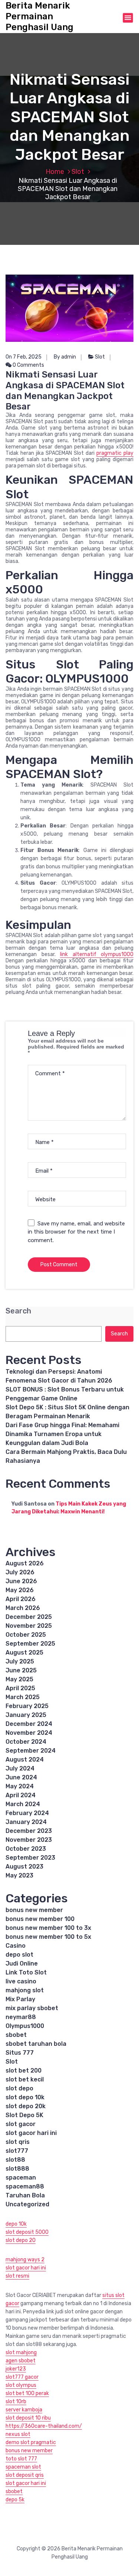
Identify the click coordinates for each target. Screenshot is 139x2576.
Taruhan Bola (25, 2195)
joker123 (16, 2369)
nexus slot (18, 2434)
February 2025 (27, 1706)
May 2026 (20, 1590)
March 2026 (23, 1608)
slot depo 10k (25, 2097)
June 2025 (21, 1670)
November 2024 (29, 1733)
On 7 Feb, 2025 (24, 357)
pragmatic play (115, 453)
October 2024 (26, 1742)
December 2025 (29, 1617)
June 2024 (21, 1777)
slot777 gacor (22, 2377)
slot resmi (17, 2276)
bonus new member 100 (40, 1919)
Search (18, 1311)
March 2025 (23, 1697)
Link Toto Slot (26, 1972)
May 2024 (20, 1786)
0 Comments (28, 365)
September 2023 (30, 1858)
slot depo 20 (21, 2240)
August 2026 (25, 1563)
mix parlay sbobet (32, 2008)
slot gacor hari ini (31, 2133)
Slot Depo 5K (24, 2115)
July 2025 (20, 1661)
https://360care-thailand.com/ (44, 2426)
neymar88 (21, 2017)
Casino (16, 1946)
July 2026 (20, 1572)
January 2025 (26, 1715)
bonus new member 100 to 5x (48, 1937)
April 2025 (20, 1688)
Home (55, 172)
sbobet (16, 2035)
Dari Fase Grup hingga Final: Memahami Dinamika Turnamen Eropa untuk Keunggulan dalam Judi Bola (62, 1434)
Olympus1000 (25, 2026)
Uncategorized (27, 2204)
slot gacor (21, 2124)
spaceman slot (23, 2467)
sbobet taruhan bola (36, 2044)
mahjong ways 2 (25, 2260)
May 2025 (19, 1679)
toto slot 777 (21, 2459)
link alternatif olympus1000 (97, 954)
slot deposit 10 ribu (28, 2418)
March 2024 (23, 1804)
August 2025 (24, 1652)
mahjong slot (25, 1990)
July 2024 (20, 1768)
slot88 (15, 2160)
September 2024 (31, 1751)
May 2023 (19, 1875)
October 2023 (26, 1849)
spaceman (21, 2178)
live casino (21, 1981)
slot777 (17, 2151)
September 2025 (30, 1644)
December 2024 (29, 1724)
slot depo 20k (26, 2106)
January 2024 (26, 1822)
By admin (65, 357)
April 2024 (21, 1795)
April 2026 (21, 1599)
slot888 (17, 2169)
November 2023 (29, 1840)
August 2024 (25, 1760)
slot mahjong (21, 2353)
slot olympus (21, 2385)
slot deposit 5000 (27, 2232)
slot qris (18, 2142)
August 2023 (24, 1867)
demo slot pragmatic (31, 2442)
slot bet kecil (25, 2079)
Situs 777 (20, 2053)
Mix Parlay (20, 1999)
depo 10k (16, 2224)
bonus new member (34, 1910)
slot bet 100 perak (27, 2393)
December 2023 (29, 1831)
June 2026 (21, 1581)
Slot (78, 172)
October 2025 (26, 1635)
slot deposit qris (25, 2475)
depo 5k (15, 2500)
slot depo (19, 2088)
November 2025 (29, 1626)
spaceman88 (25, 2186)
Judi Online (22, 1963)
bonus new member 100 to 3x (48, 1928)
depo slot (19, 1955)
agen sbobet (21, 2361)
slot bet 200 (24, 2070)
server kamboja (24, 2410)
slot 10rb (16, 2402)
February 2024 (27, 1813)
